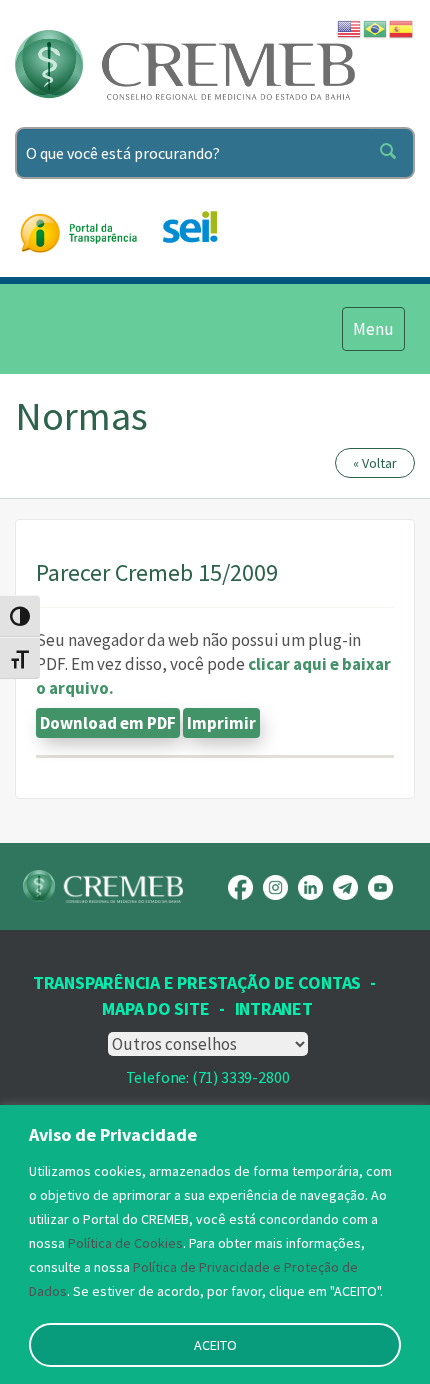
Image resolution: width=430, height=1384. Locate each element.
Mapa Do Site (155, 1008)
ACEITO (215, 1345)
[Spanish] (402, 27)
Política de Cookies (125, 1243)
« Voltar (375, 463)
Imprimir (221, 723)
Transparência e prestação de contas (197, 982)
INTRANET (274, 1008)
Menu (373, 328)
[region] (215, 1244)
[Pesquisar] (392, 153)
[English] (350, 27)
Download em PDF (108, 723)
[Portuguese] (376, 27)
